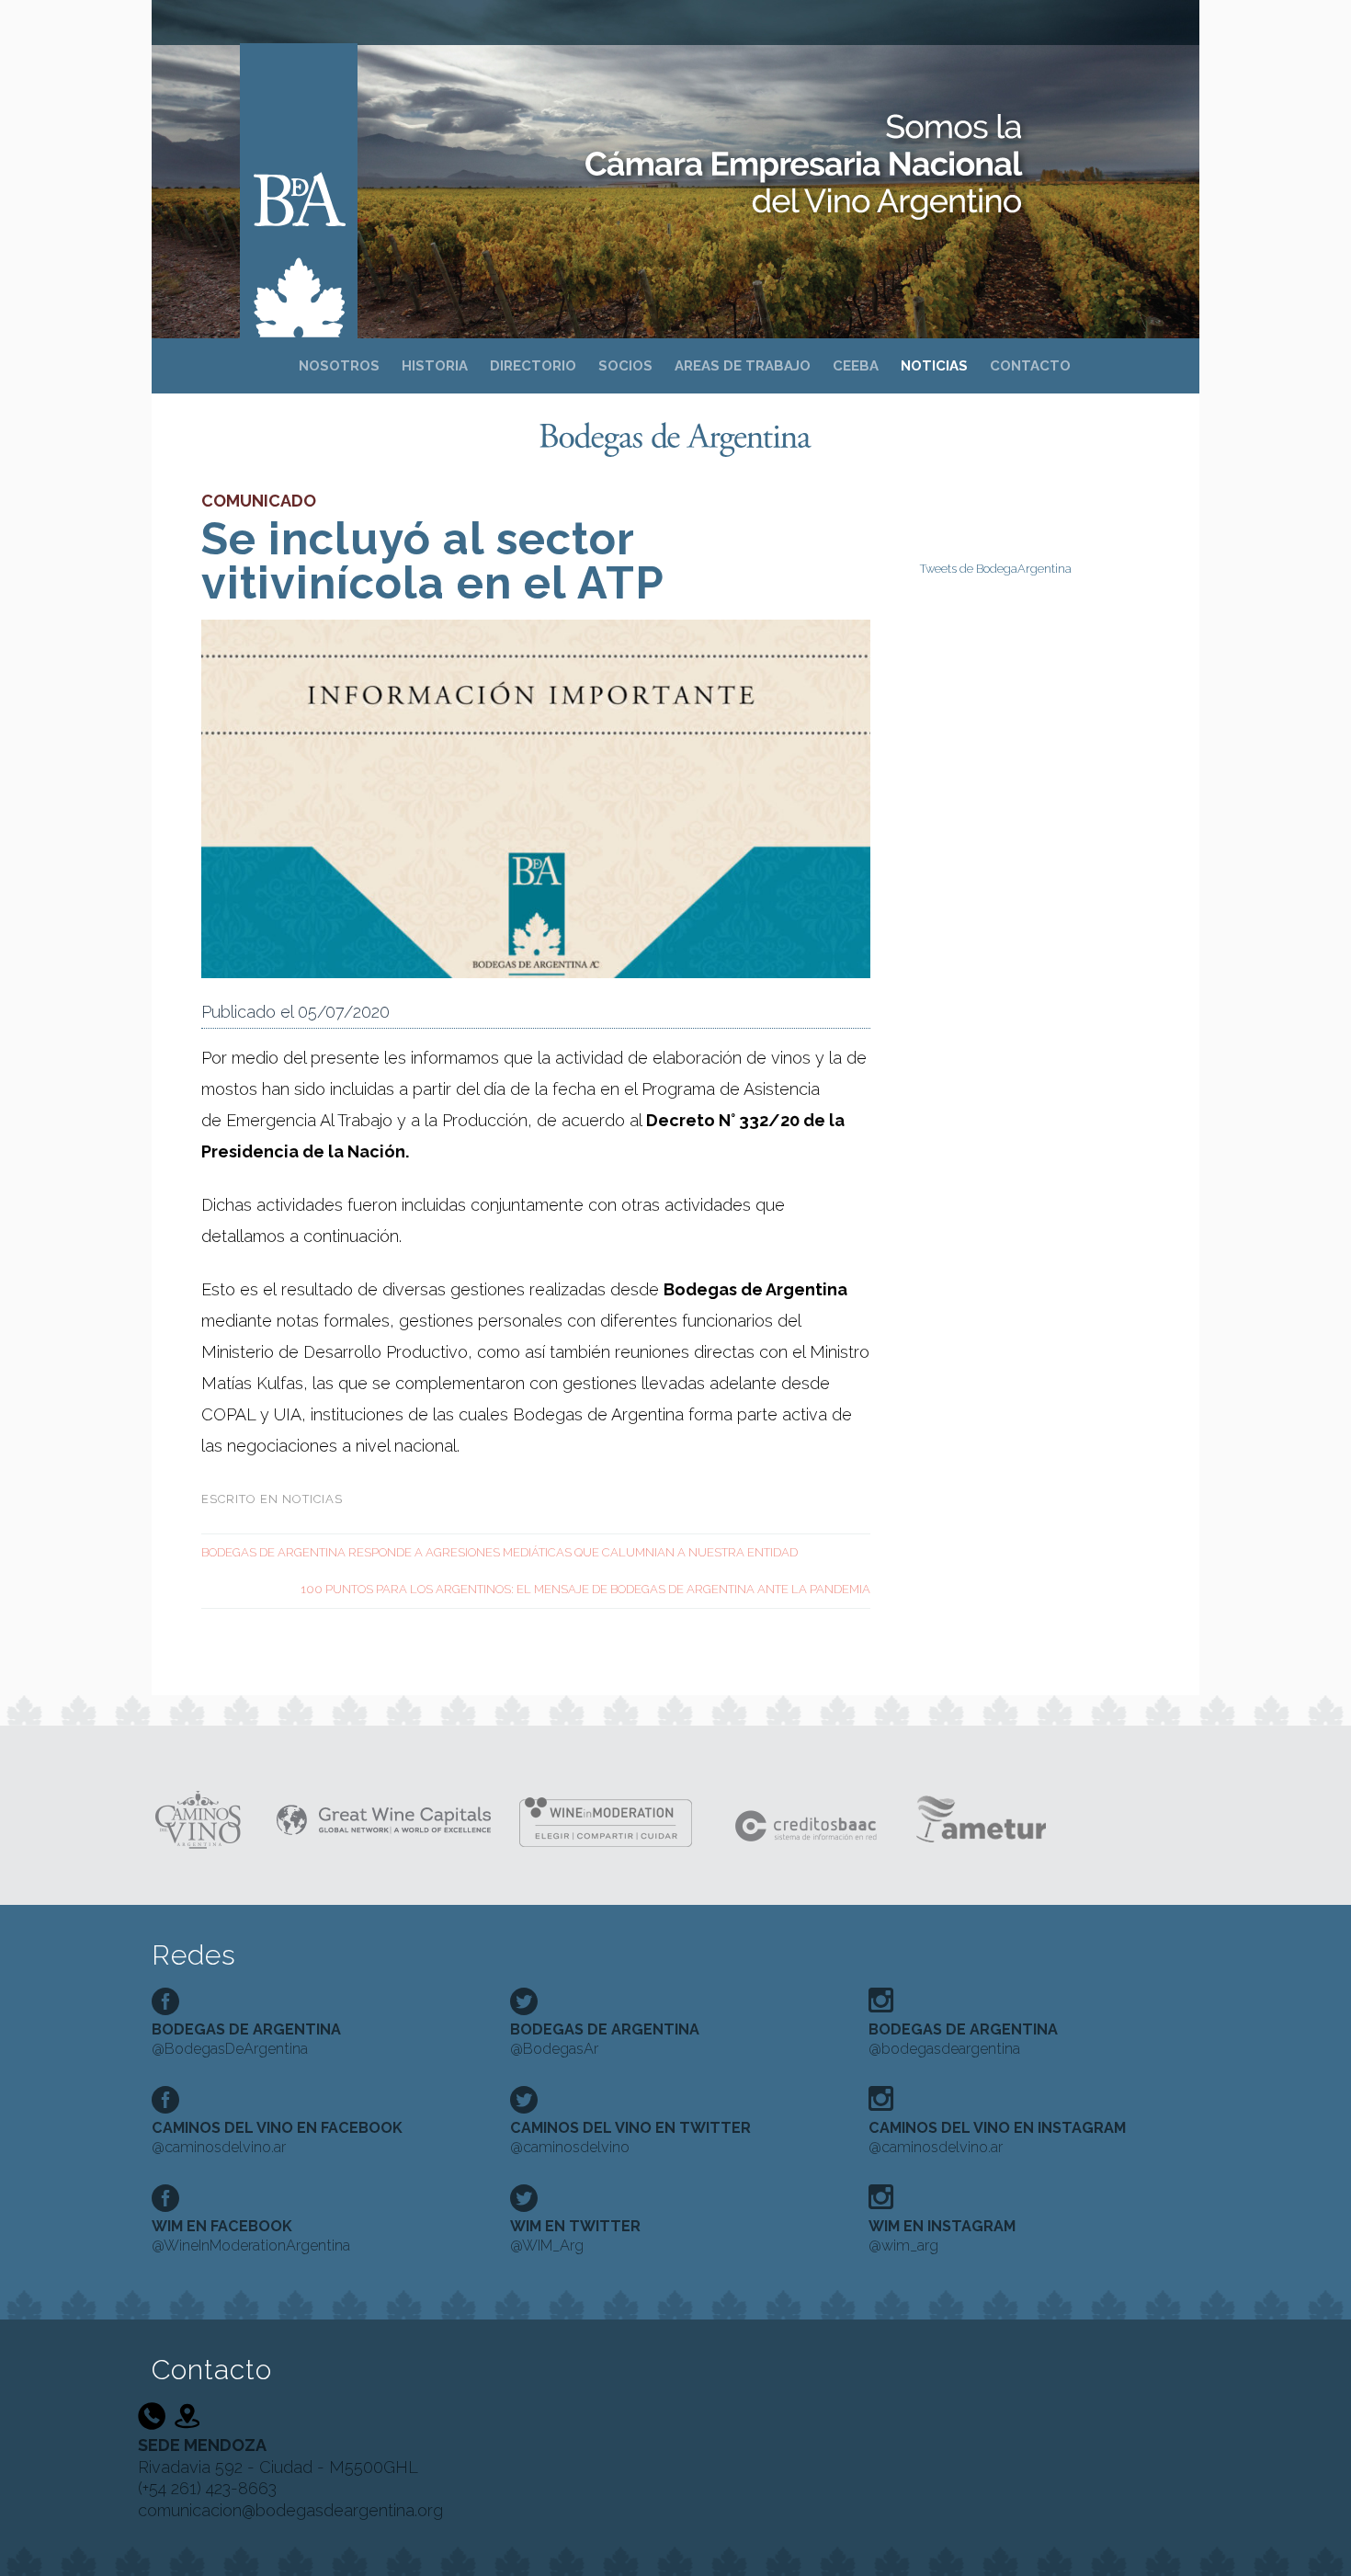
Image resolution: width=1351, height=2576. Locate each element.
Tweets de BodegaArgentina (996, 569)
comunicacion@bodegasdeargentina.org (290, 2510)
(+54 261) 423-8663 (207, 2488)
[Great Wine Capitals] (384, 1818)
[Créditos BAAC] (808, 1817)
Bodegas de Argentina (299, 167)
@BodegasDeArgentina (246, 2039)
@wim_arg (942, 2236)
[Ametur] (979, 1817)
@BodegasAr (605, 2039)
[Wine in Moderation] (613, 1817)
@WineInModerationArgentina (251, 2236)
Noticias (312, 1499)
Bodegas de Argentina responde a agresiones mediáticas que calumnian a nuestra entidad (500, 1552)
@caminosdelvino (630, 2137)
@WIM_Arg (575, 2236)
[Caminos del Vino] (199, 1818)
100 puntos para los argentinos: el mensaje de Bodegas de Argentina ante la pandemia (585, 1589)
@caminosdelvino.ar (277, 2137)
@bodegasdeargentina (963, 2039)
